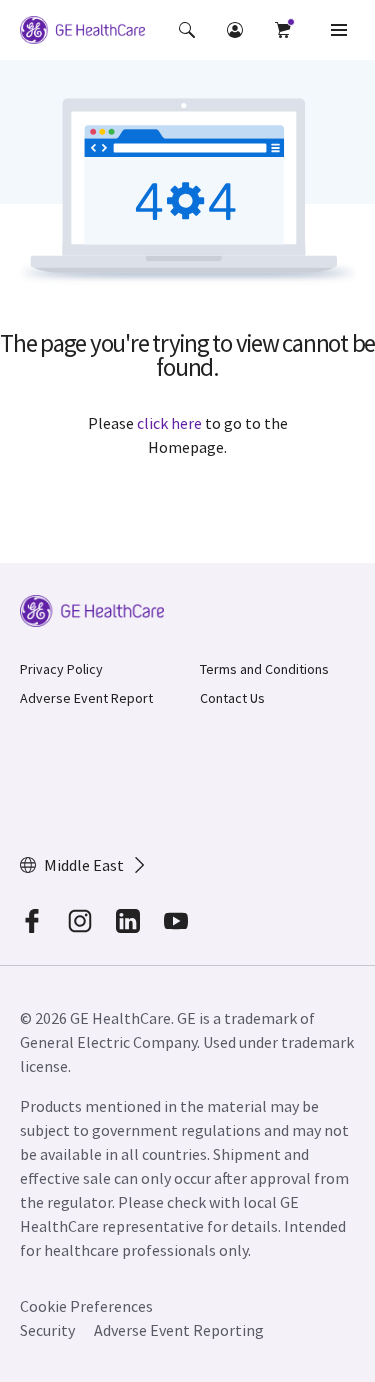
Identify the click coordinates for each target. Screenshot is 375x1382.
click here (169, 423)
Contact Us (232, 698)
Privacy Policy (61, 669)
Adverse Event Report (86, 698)
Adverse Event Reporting (179, 1330)
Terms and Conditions (264, 669)
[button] (187, 30)
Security (47, 1330)
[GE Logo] (82, 33)
